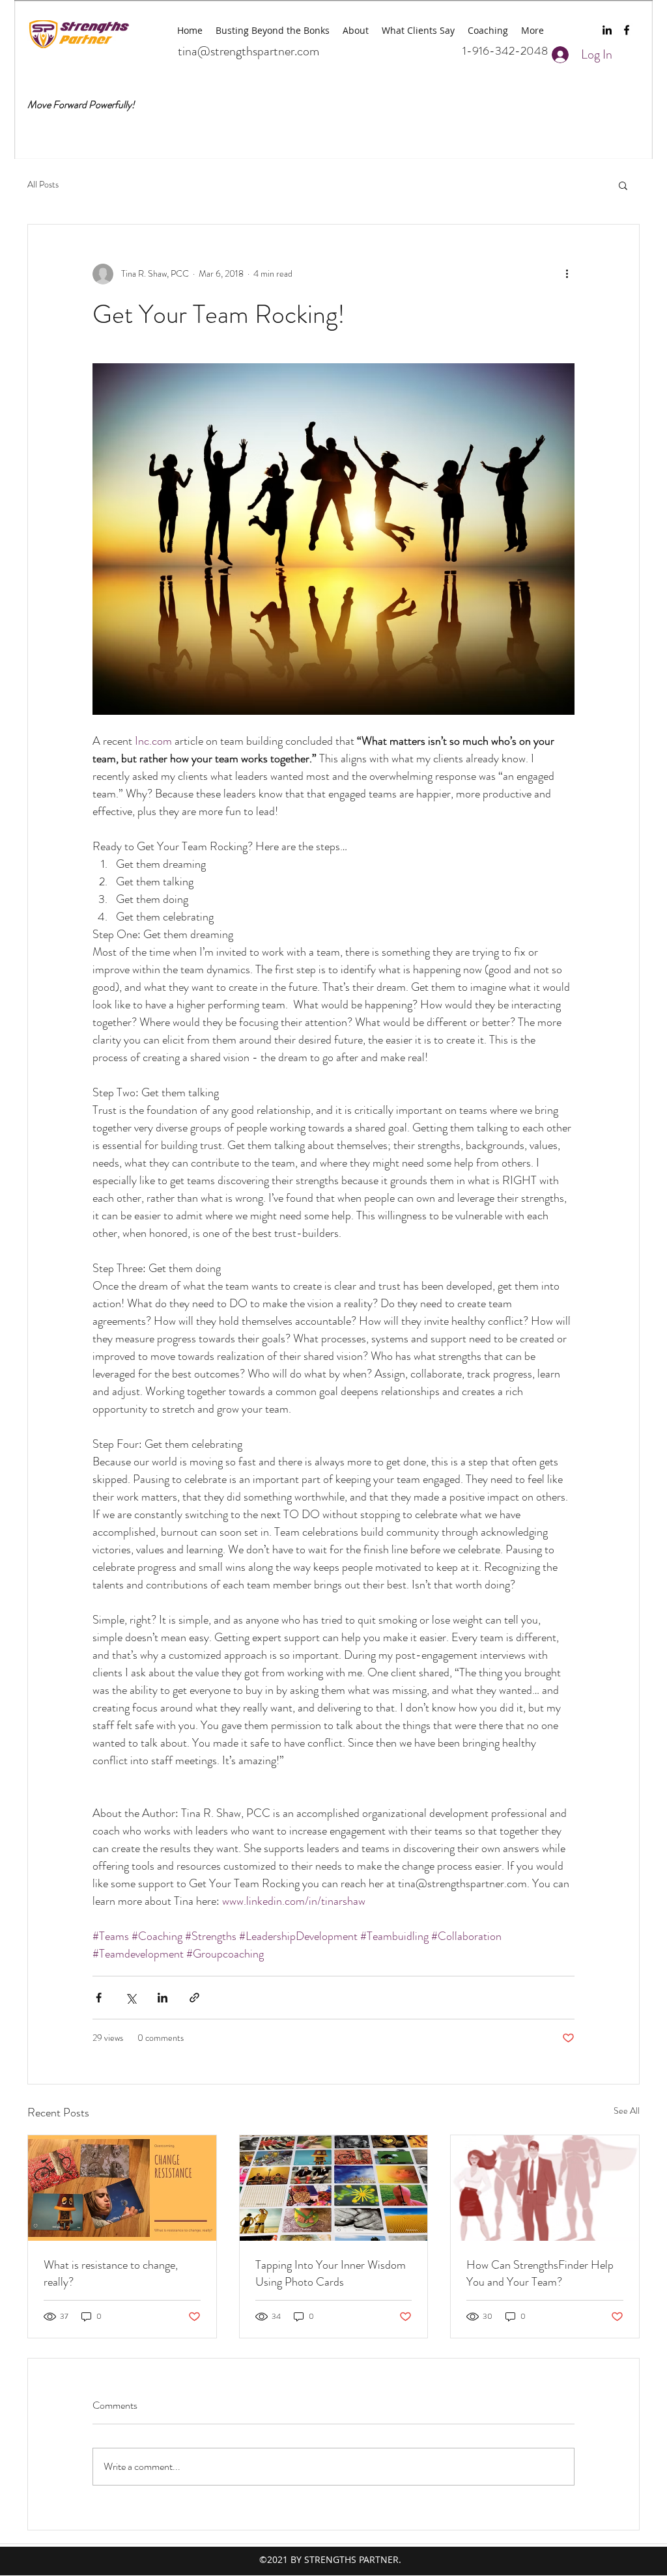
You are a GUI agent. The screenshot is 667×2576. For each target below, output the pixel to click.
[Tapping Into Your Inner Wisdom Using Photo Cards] (334, 2188)
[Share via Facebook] (99, 1998)
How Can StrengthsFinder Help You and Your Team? (540, 2273)
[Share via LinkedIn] (163, 1998)
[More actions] (567, 274)
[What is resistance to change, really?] (122, 2188)
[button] (623, 185)
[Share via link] (194, 1998)
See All (627, 2111)
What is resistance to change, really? (111, 2273)
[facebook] (627, 30)
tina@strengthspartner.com (248, 51)
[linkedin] (607, 30)
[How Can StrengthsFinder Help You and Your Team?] (545, 2188)
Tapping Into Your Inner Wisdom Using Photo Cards (331, 2273)
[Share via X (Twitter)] (131, 1998)
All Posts (43, 185)
